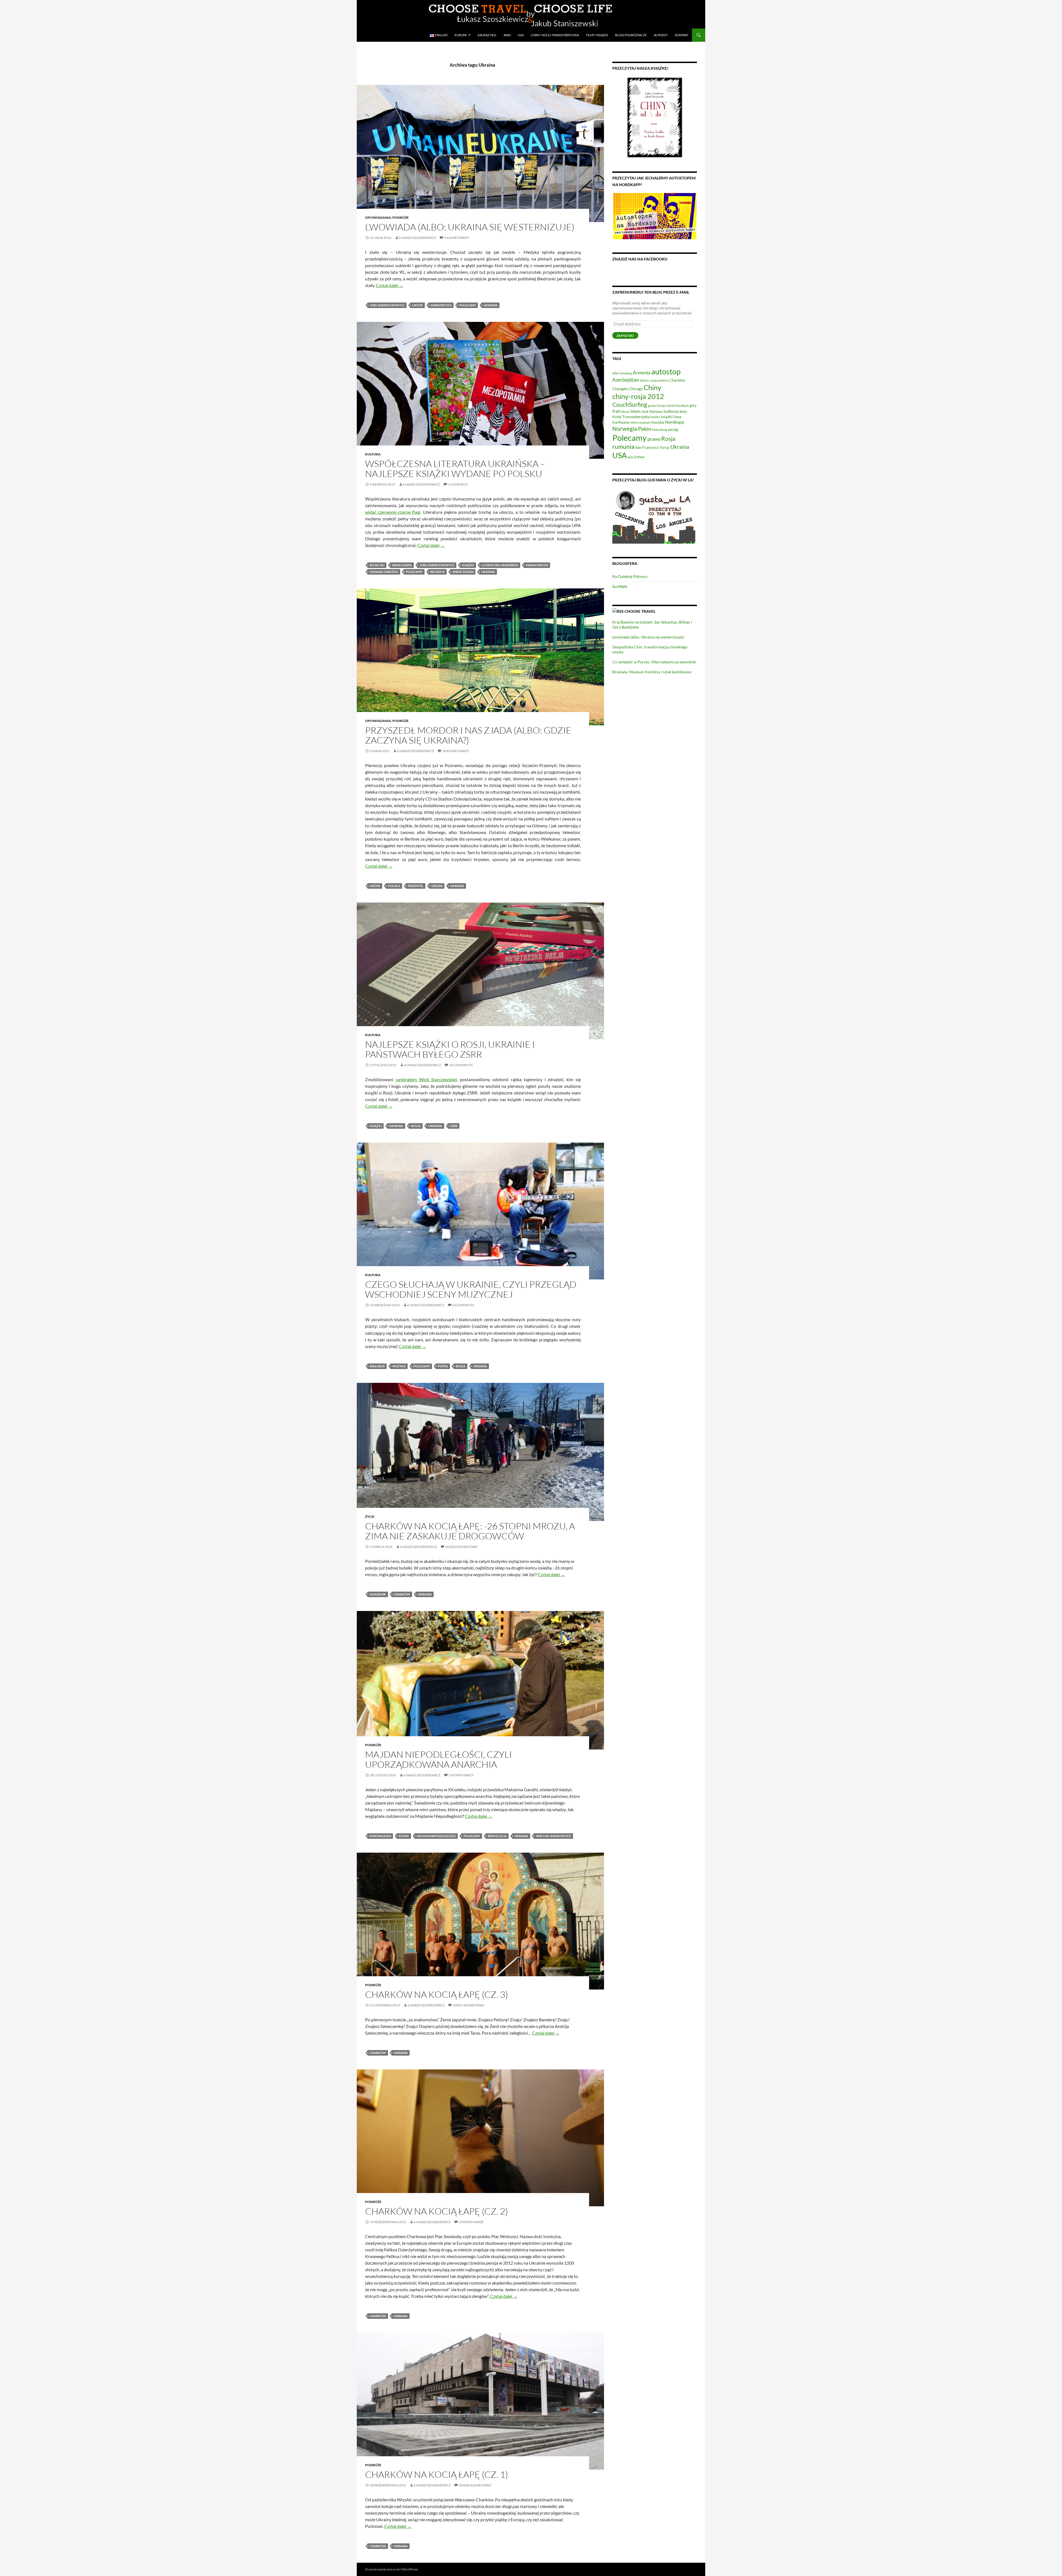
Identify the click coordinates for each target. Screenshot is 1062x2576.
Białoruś (377, 1366)
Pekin (645, 429)
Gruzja (661, 406)
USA (521, 35)
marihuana (621, 422)
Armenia (642, 373)
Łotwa (639, 457)
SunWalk (620, 586)
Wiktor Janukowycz (554, 1836)
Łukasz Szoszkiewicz (417, 238)
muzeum (645, 422)
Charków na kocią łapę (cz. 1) (437, 2474)
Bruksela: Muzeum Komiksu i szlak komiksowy (652, 672)
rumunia (623, 447)
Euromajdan (380, 1836)
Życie (370, 1517)
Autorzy (661, 35)
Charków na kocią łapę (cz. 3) (437, 1994)
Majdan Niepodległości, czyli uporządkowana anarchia (438, 1759)
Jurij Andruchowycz (387, 305)
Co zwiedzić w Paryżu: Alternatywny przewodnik (654, 662)
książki (468, 565)
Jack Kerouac (652, 412)
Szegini (437, 886)
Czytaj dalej (390, 285)
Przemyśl (416, 886)
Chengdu (620, 389)
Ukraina (491, 305)
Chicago (636, 389)
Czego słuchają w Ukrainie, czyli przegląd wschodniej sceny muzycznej (471, 1289)
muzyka (399, 1366)
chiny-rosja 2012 (638, 396)
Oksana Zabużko (384, 572)
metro (634, 422)
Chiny (652, 387)
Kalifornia (671, 412)
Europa (461, 35)
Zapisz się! (625, 336)
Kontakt (682, 35)
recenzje (438, 572)
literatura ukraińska (500, 565)
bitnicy (645, 380)
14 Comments (461, 1065)
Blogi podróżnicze (631, 35)
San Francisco (647, 447)
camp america (659, 380)
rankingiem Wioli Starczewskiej (426, 1079)
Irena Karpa (402, 565)
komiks (655, 417)
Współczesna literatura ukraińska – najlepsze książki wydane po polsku (455, 469)
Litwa (677, 417)
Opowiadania (378, 217)
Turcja (665, 448)
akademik (378, 1594)
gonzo (652, 406)
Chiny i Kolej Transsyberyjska (555, 35)
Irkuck (626, 412)
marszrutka (441, 305)
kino (683, 411)
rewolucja (497, 1836)
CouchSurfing (630, 404)
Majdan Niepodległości (436, 1836)
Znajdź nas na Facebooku (640, 259)
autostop (666, 371)
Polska (394, 886)
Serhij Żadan (463, 572)
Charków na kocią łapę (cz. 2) (437, 2211)
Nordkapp (675, 422)
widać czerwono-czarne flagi (393, 512)
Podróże (401, 217)
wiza (631, 457)
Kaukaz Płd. (487, 35)
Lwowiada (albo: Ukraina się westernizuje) (470, 227)
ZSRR (454, 1126)
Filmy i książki (597, 35)
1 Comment (458, 484)
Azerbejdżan (626, 380)
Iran (507, 35)
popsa (443, 1366)
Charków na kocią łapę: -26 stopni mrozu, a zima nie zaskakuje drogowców (470, 1531)
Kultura (373, 454)
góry (693, 406)
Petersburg (660, 430)
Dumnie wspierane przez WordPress (391, 2569)
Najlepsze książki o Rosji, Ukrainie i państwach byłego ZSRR (450, 1049)
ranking (396, 1126)
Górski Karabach (678, 406)
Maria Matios (537, 565)
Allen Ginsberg (622, 373)
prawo (654, 439)
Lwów (418, 305)
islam (636, 411)
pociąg (673, 430)
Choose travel (640, 611)
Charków (402, 1594)
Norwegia (625, 428)
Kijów (404, 1836)
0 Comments (463, 1305)
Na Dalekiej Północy (630, 576)
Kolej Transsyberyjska (631, 417)
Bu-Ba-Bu (377, 565)
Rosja (416, 1126)
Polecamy (468, 305)
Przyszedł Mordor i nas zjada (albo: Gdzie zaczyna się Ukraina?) (468, 735)
